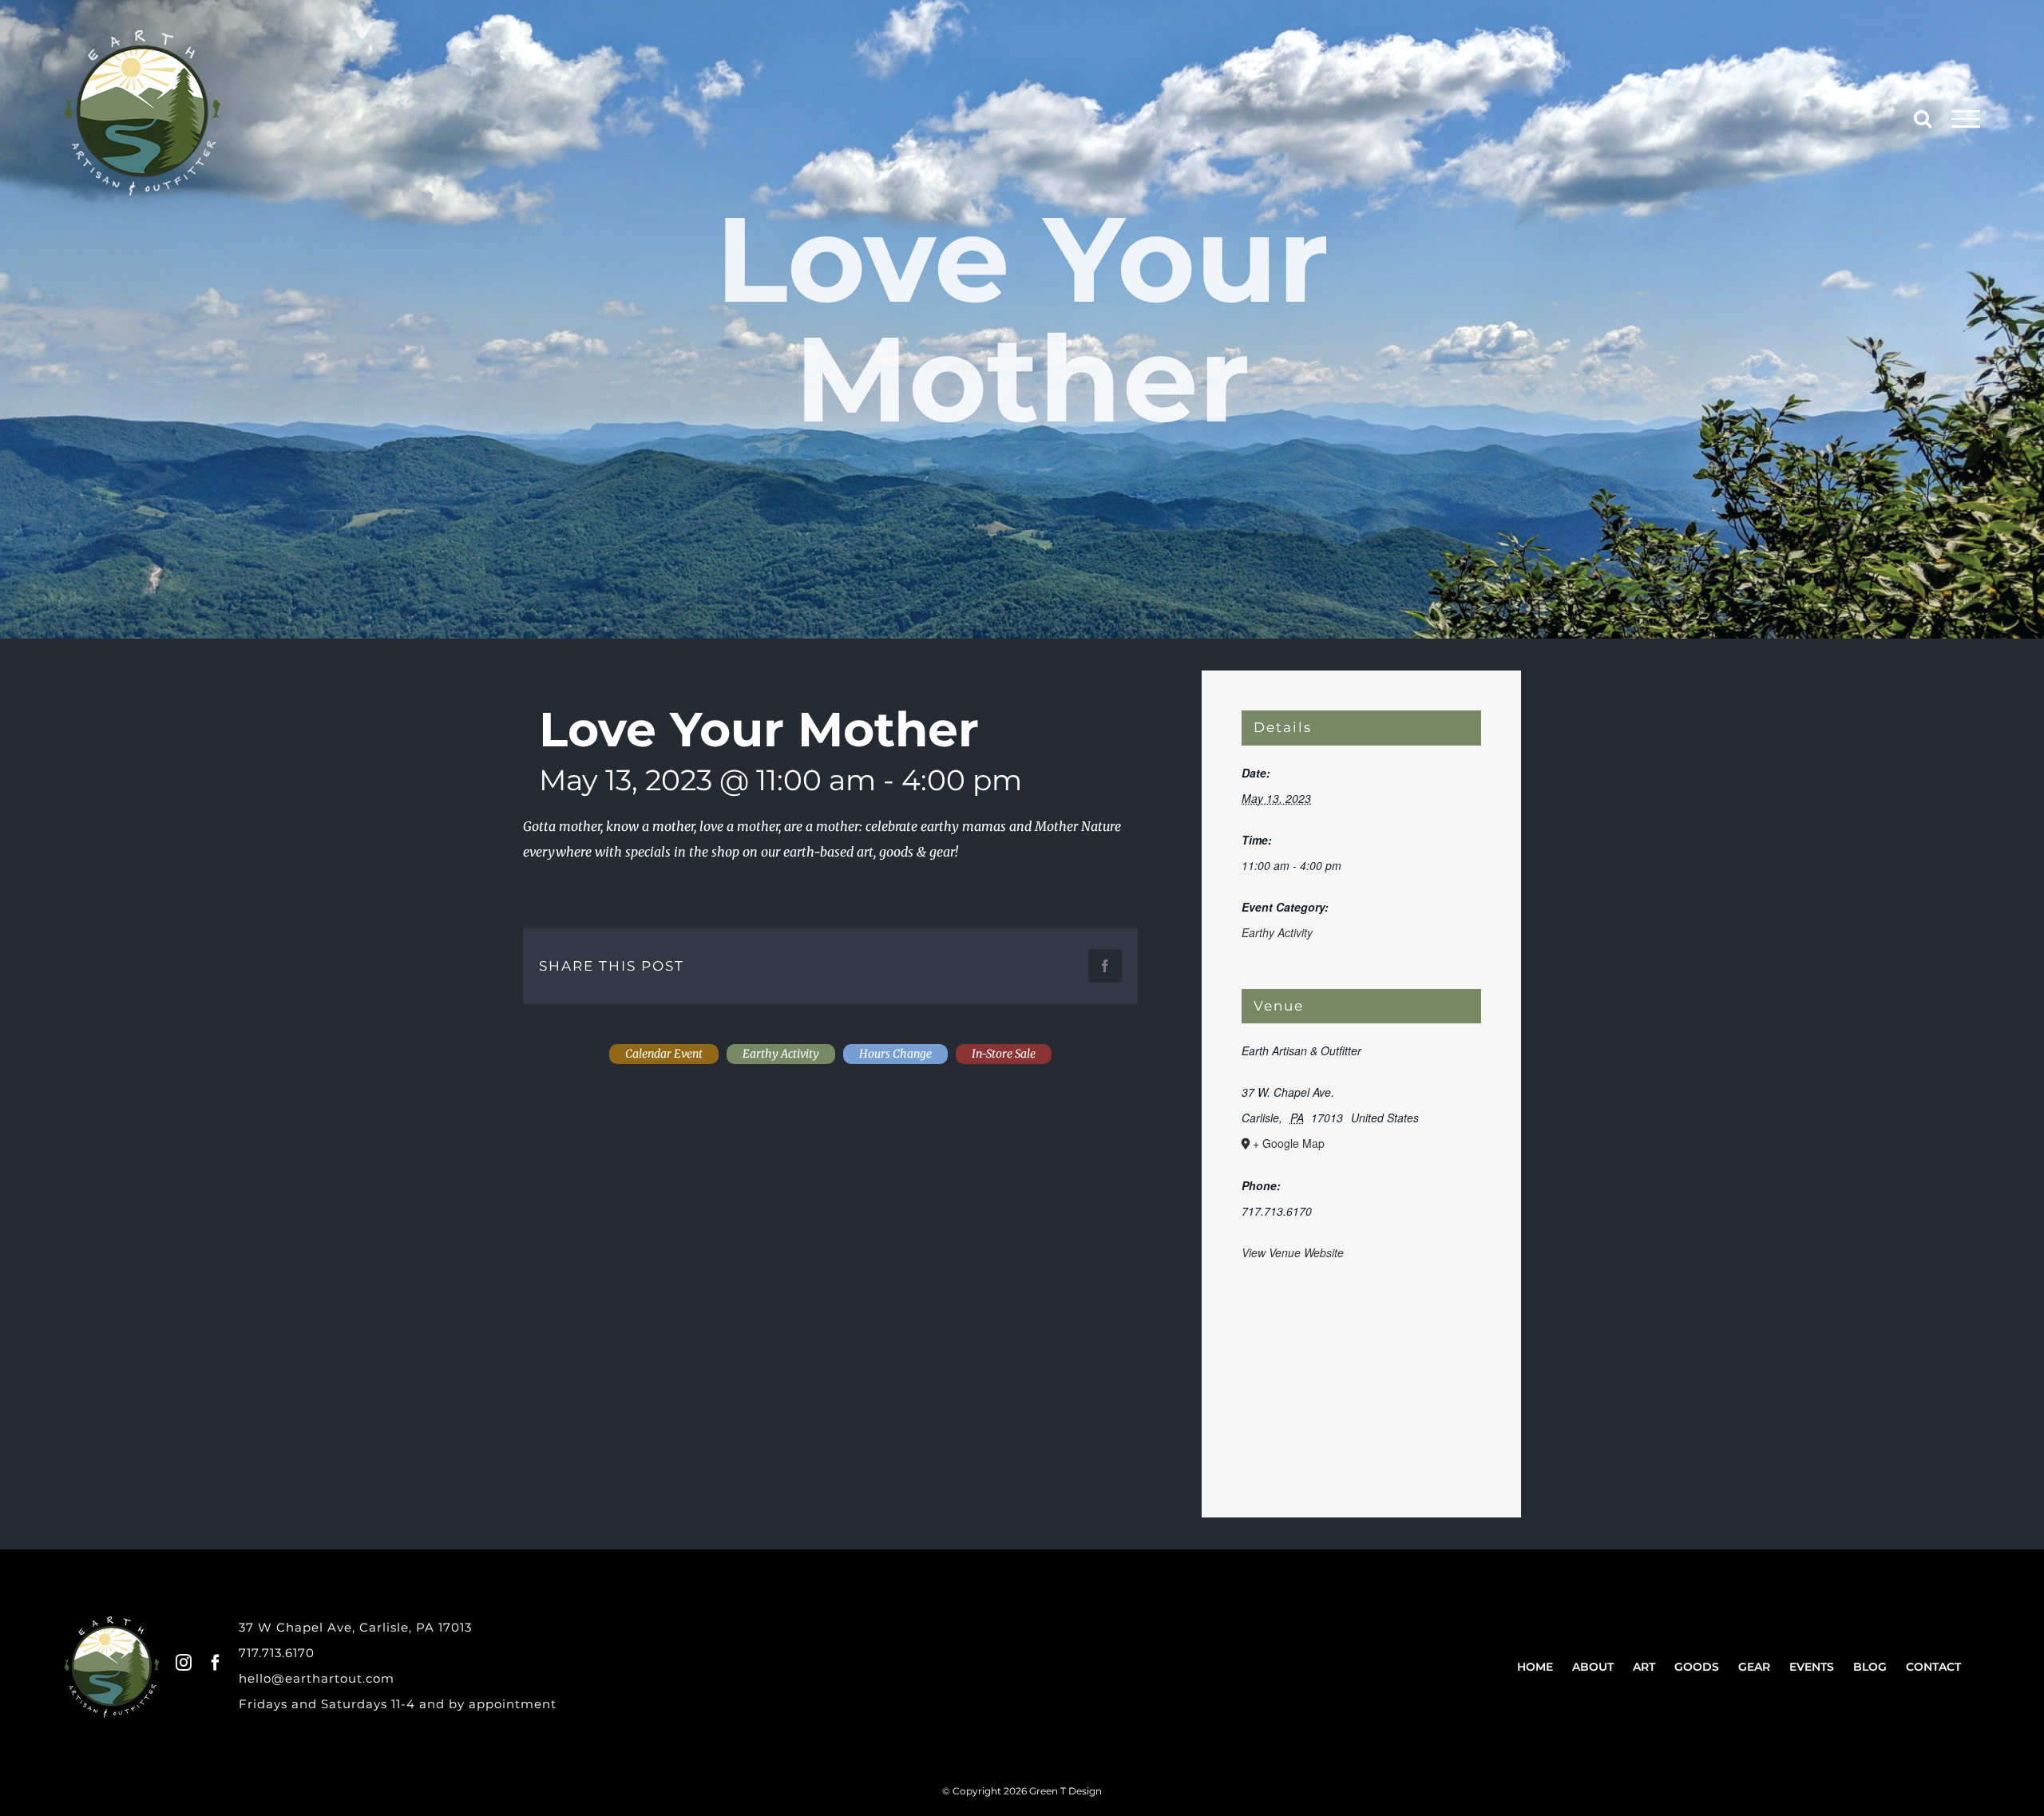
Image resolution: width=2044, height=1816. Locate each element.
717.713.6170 (277, 1653)
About (1593, 1667)
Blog (1870, 1667)
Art (1644, 1667)
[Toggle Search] (1923, 118)
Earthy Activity (1277, 932)
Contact (1933, 1667)
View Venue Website (1293, 1252)
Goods (1697, 1667)
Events (1812, 1667)
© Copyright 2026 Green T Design (1022, 1791)
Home (1535, 1667)
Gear (1754, 1667)
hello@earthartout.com (317, 1678)
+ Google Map (1289, 1143)
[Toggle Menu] (1966, 119)
